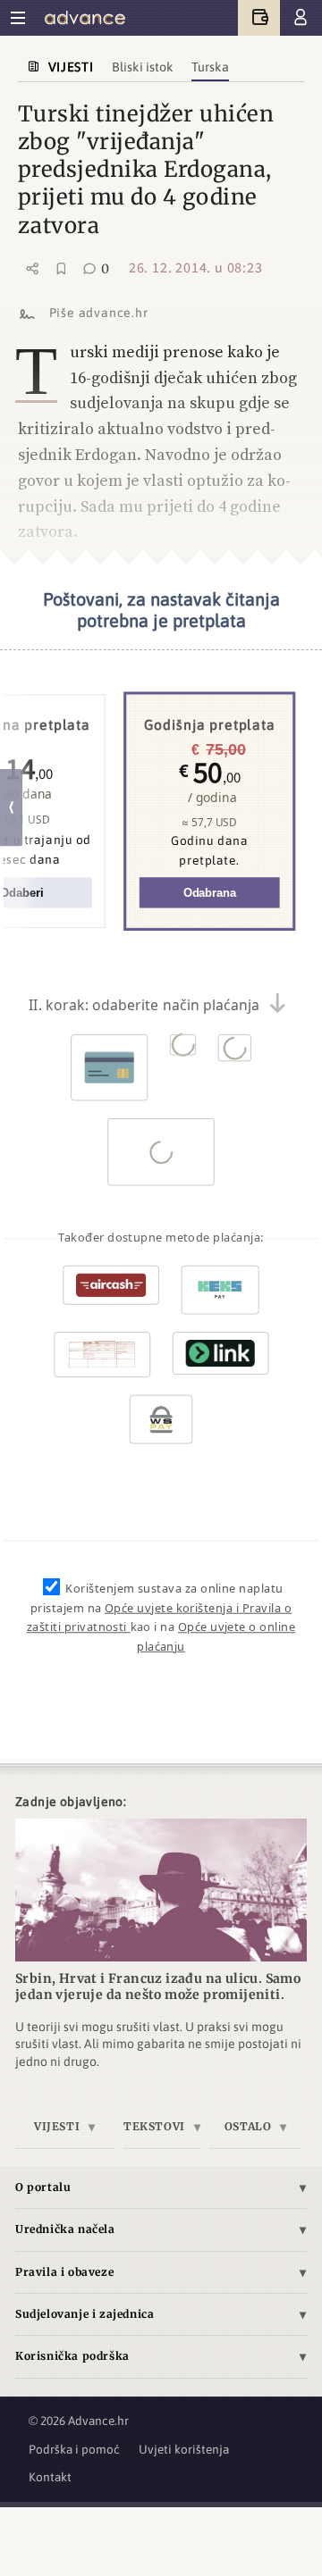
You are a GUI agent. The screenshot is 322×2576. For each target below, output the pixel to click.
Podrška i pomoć (74, 2449)
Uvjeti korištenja (184, 2449)
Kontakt (50, 2477)
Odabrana (210, 893)
